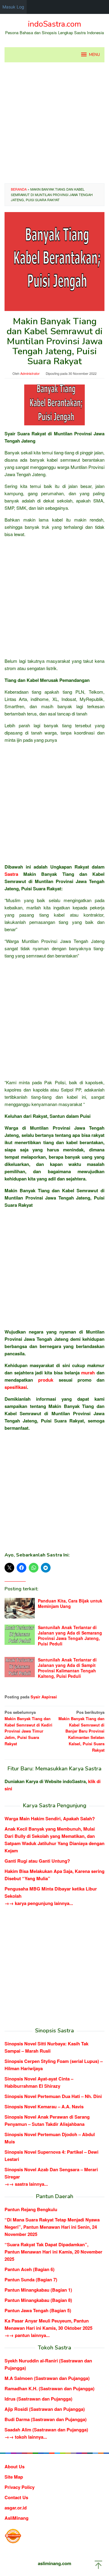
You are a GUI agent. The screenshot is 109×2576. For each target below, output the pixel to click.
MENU (94, 55)
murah (88, 1373)
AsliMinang (17, 2518)
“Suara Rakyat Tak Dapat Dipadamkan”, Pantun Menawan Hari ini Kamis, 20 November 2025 (53, 2252)
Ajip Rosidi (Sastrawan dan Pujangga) (45, 2409)
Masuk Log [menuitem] (13, 7)
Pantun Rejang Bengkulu (31, 2209)
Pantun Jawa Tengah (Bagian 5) (38, 2310)
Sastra (11, 874)
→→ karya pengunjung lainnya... (39, 1903)
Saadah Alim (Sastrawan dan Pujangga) (46, 2430)
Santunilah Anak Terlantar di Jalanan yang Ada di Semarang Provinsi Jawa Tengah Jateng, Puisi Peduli (70, 1635)
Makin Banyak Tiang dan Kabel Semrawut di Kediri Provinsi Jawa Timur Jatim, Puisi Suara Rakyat (28, 1728)
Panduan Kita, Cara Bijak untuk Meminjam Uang (70, 1603)
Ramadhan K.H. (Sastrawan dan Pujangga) (50, 2388)
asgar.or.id (16, 2508)
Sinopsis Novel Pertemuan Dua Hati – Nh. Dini (53, 2096)
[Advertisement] (54, 123)
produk (46, 1380)
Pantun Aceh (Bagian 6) (30, 2269)
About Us (15, 2466)
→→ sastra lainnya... (26, 2184)
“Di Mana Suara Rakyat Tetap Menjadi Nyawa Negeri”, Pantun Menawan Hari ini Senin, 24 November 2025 (52, 2227)
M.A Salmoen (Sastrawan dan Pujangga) (47, 2378)
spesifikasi (16, 1387)
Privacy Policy (20, 2487)
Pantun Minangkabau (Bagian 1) (38, 2290)
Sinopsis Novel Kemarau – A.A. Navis (44, 2106)
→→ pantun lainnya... (27, 2335)
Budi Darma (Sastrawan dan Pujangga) (46, 2419)
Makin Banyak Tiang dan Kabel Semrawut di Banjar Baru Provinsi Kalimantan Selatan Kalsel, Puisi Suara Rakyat (81, 1731)
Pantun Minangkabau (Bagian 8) (38, 2300)
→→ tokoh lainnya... (26, 2437)
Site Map (14, 2477)
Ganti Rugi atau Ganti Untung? (37, 1861)
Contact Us (16, 2497)
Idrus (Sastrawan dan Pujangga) (38, 2399)
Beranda (19, 189)
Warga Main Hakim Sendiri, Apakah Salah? (50, 1818)
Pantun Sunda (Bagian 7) (31, 2280)
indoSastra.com (54, 24)
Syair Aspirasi (44, 1697)
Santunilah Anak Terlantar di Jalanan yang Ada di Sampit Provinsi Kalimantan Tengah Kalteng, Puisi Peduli (67, 1668)
